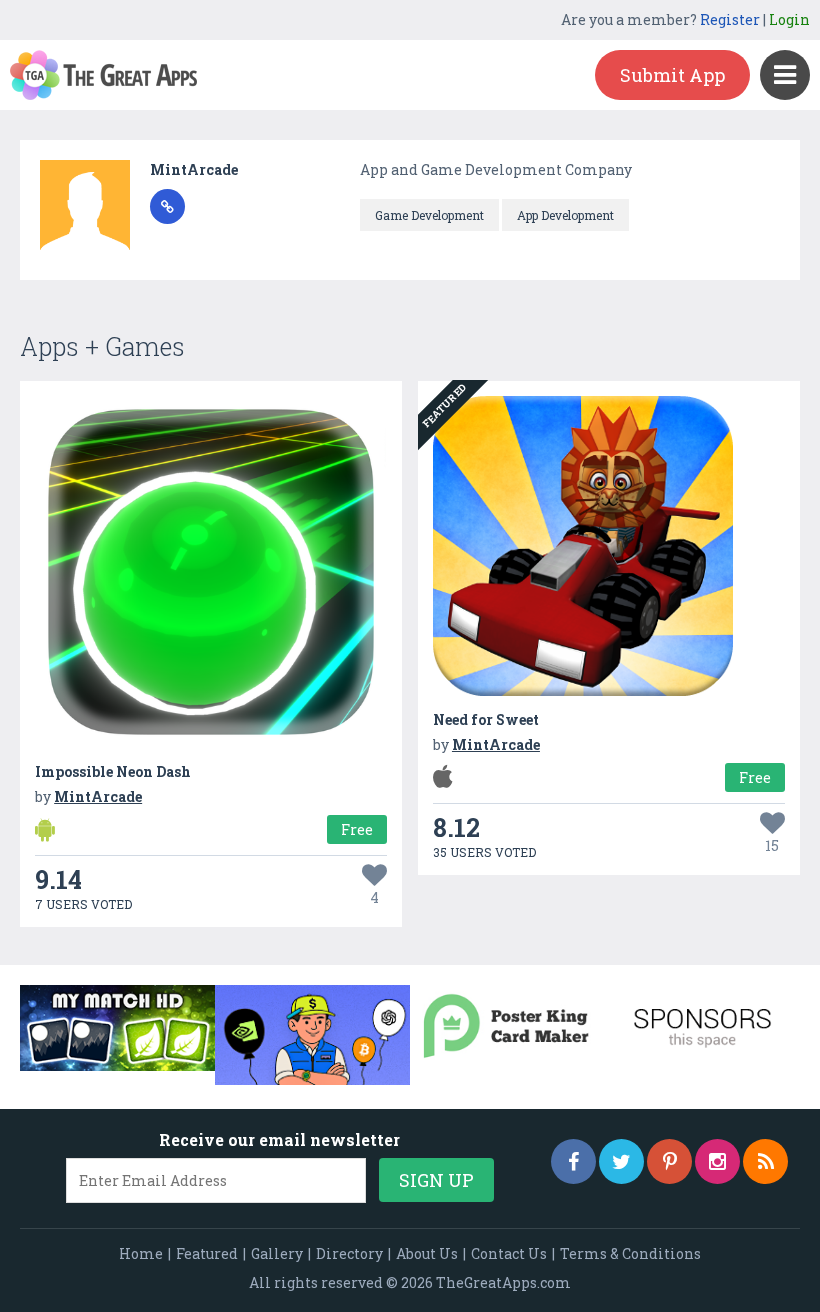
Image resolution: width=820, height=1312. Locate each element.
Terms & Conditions (630, 1253)
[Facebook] (573, 1161)
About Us (427, 1253)
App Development (565, 215)
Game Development (429, 215)
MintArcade (194, 169)
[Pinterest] (669, 1161)
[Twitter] (621, 1161)
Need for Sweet (486, 719)
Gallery (277, 1253)
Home (141, 1253)
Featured (207, 1253)
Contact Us (509, 1253)
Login (789, 19)
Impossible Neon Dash (113, 771)
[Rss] (765, 1161)
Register (730, 19)
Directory (349, 1253)
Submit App (672, 75)
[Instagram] (717, 1161)
